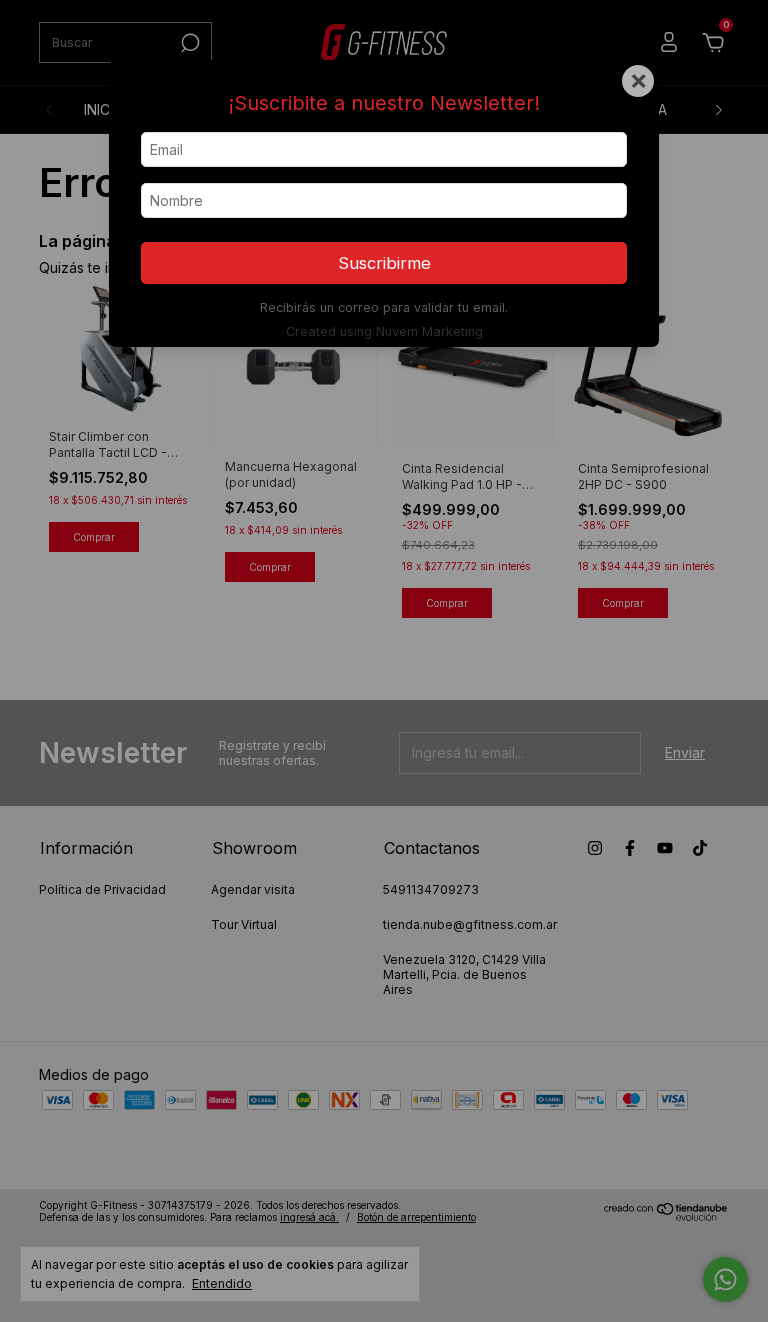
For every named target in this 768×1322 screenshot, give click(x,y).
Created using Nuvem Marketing (384, 331)
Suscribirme (384, 263)
